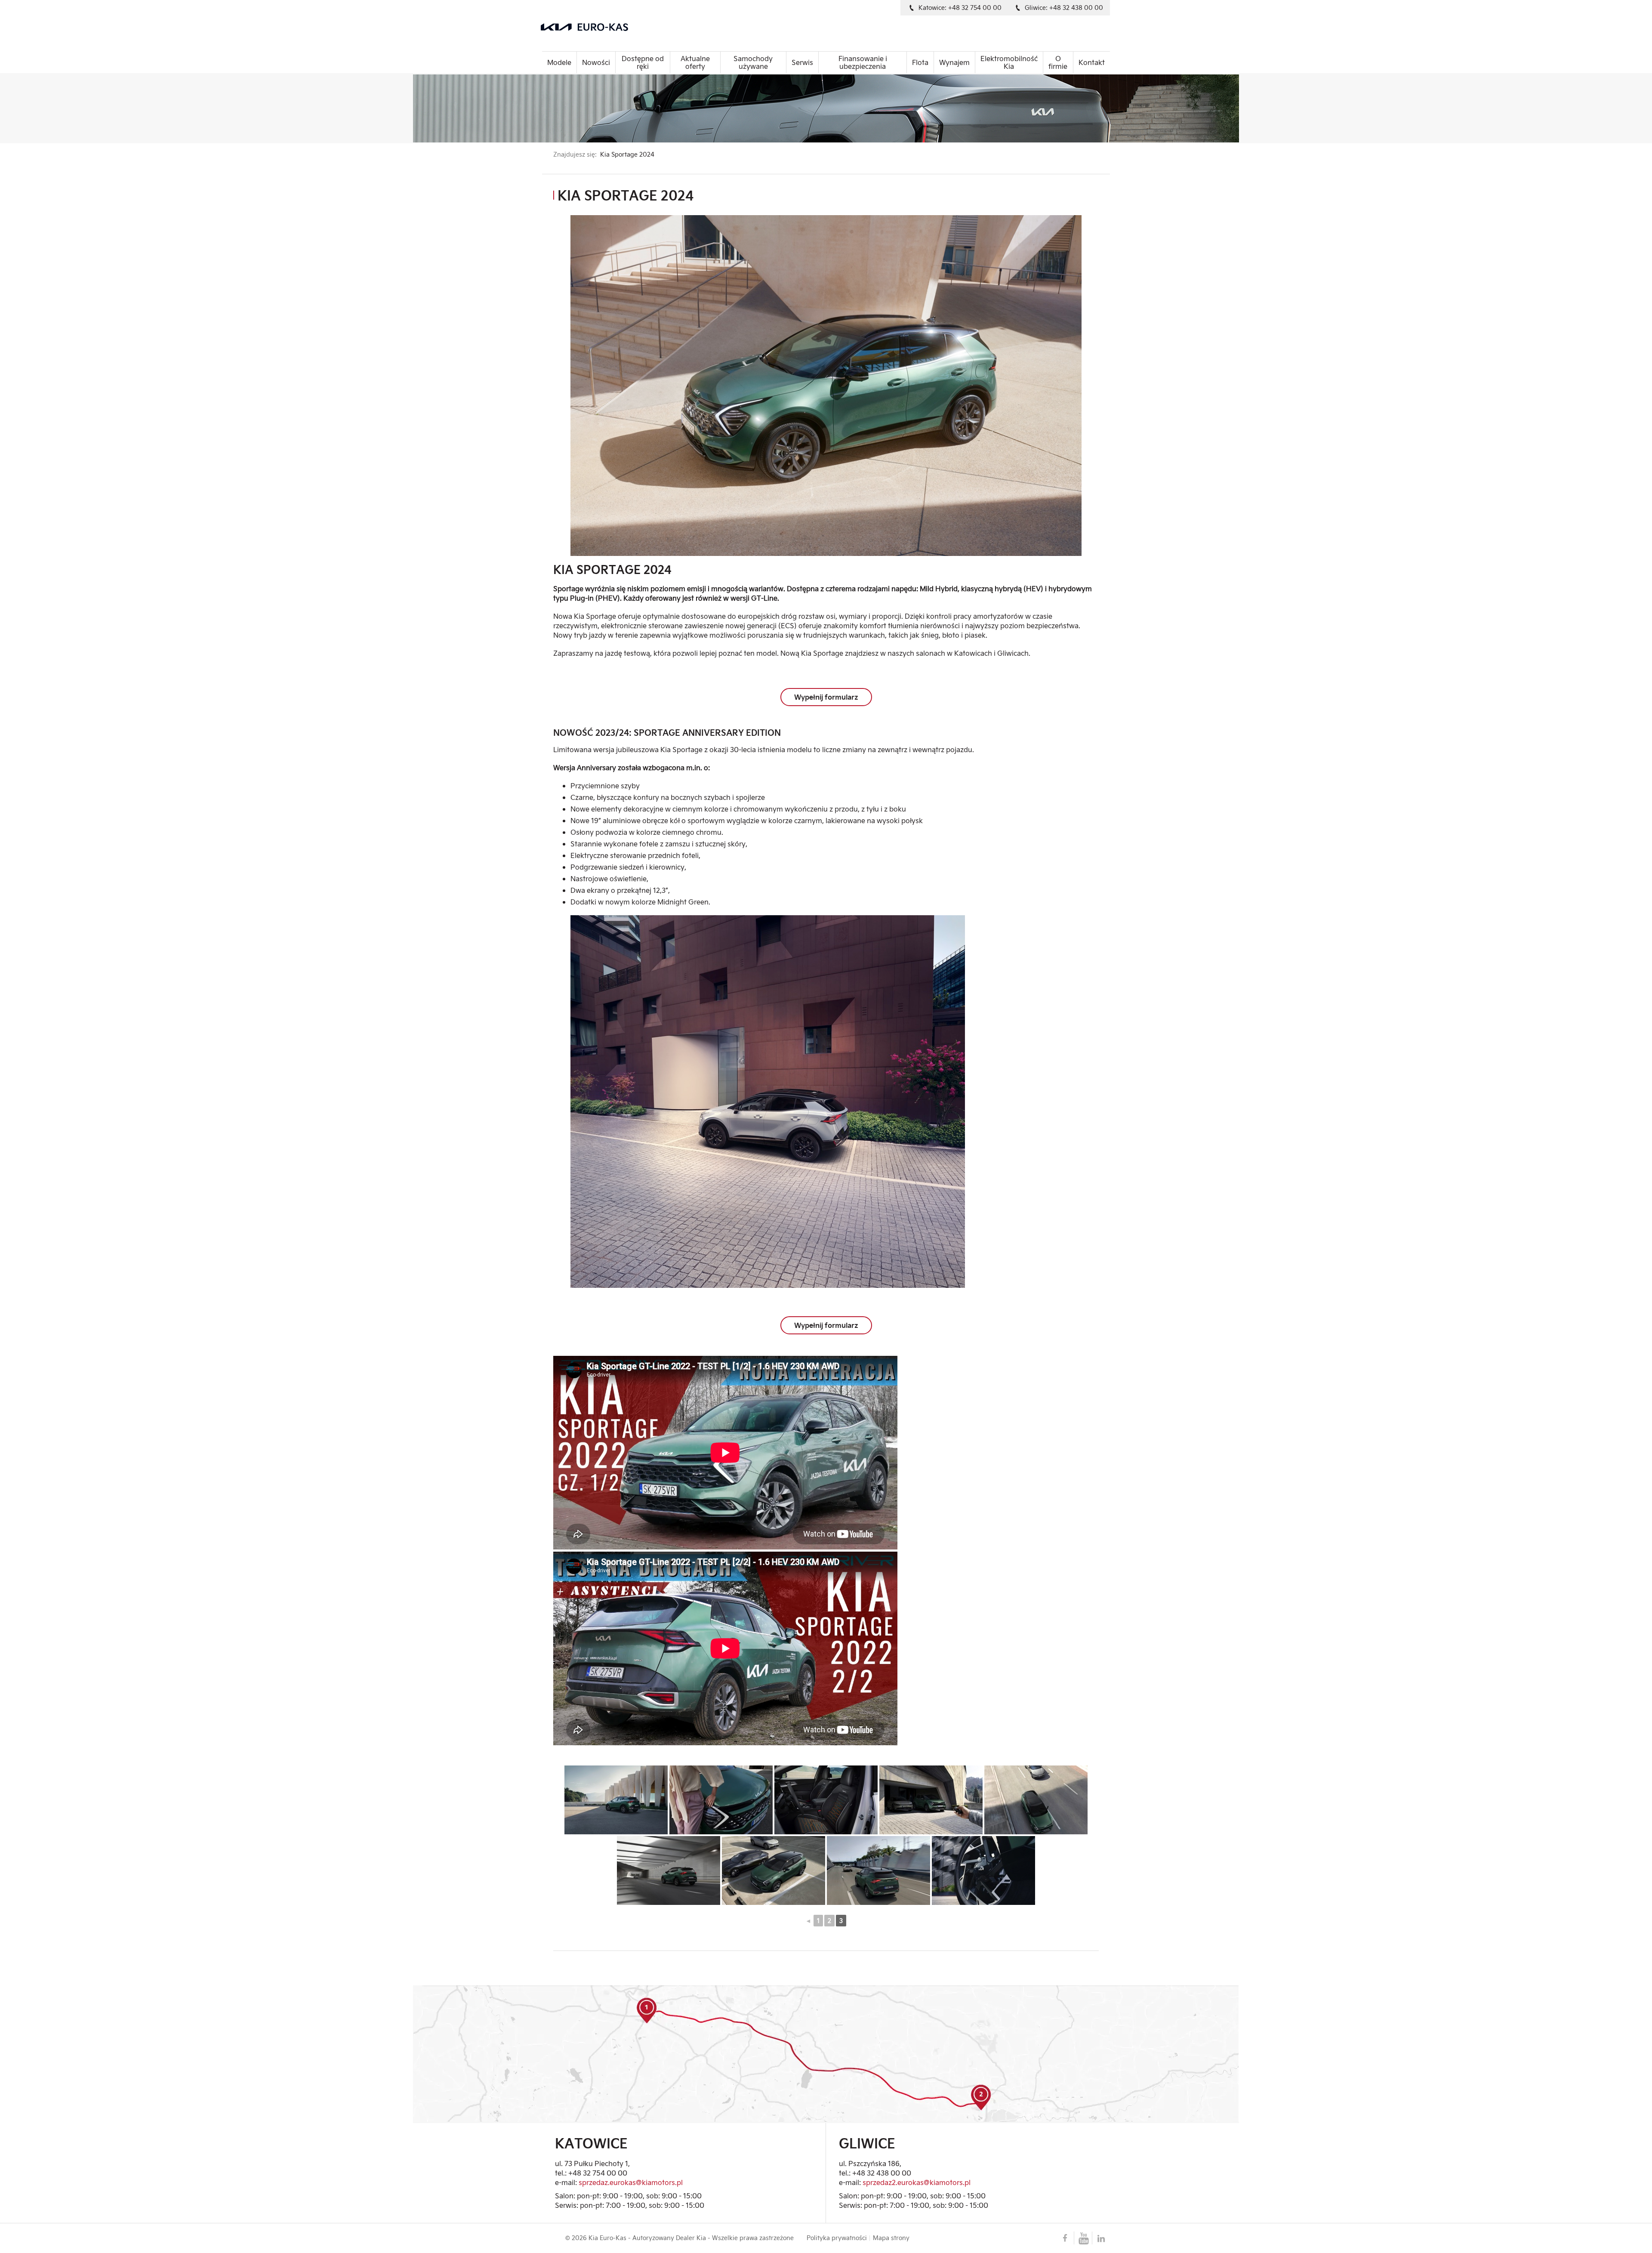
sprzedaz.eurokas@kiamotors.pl (631, 2182)
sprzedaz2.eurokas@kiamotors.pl (917, 2182)
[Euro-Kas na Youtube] (1083, 2238)
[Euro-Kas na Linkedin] (1101, 2238)
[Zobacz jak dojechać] (826, 2054)
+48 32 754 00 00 (598, 2173)
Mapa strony (891, 2238)
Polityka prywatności (837, 2238)
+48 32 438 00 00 (882, 2173)
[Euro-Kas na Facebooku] (1065, 2238)
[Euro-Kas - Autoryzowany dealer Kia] (635, 27)
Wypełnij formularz (826, 697)
